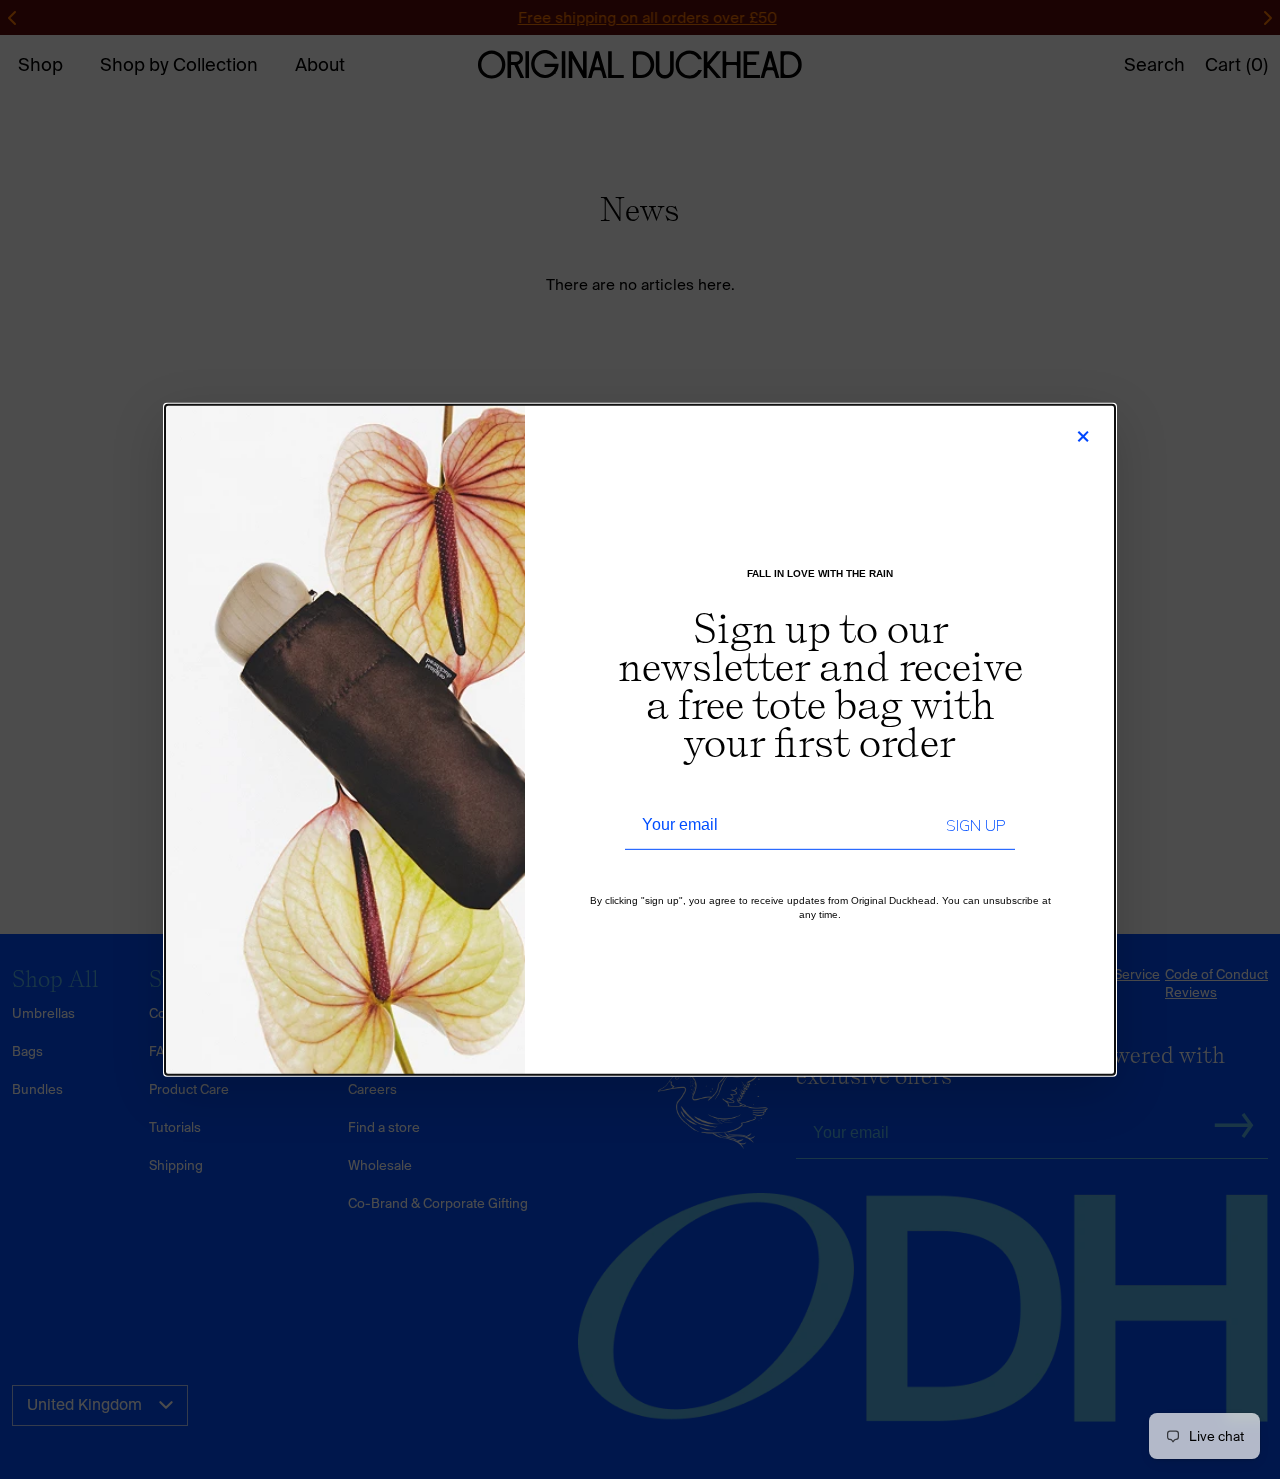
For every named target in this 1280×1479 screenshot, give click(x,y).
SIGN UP (975, 826)
